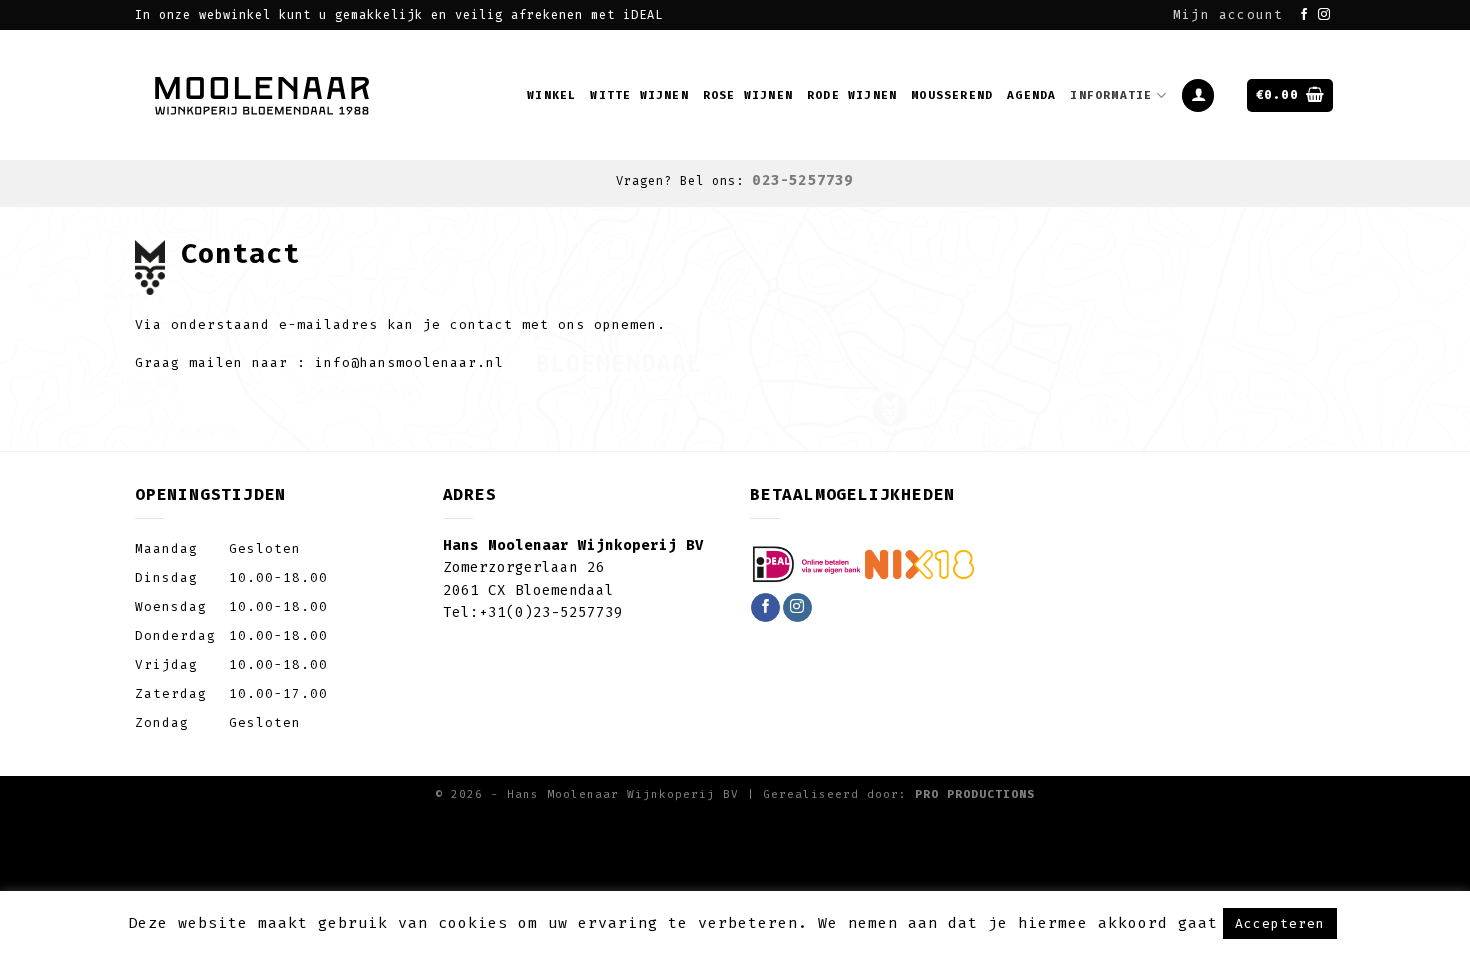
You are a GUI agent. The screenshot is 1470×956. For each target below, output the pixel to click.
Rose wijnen (748, 95)
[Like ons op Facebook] (1304, 15)
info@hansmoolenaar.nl (409, 362)
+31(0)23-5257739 (551, 612)
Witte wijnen (639, 95)
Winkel (551, 95)
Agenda (1031, 95)
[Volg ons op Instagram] (1324, 15)
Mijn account (1228, 14)
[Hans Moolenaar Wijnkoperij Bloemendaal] (265, 95)
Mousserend (952, 95)
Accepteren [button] (1280, 923)
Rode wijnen (852, 95)
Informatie (1111, 95)
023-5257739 (802, 180)
